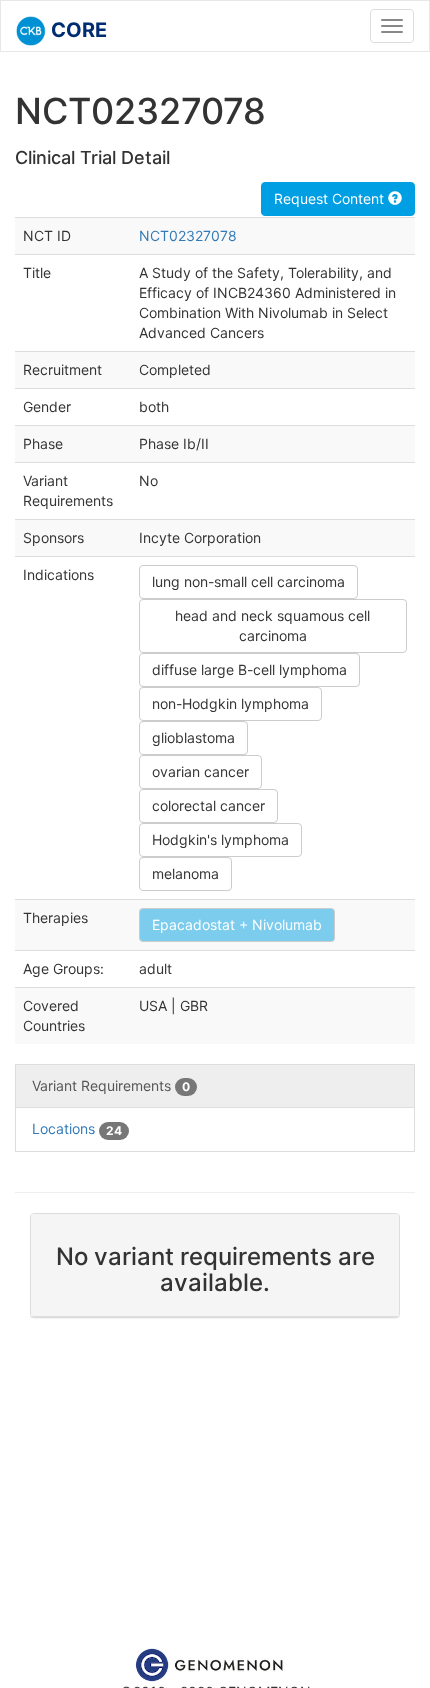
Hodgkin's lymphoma (220, 839)
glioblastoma (193, 737)
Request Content (331, 198)
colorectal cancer (208, 805)
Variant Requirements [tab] (111, 1085)
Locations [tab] (77, 1128)
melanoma (185, 873)
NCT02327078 (188, 235)
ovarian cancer (200, 771)
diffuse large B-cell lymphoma (249, 669)
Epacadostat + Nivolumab (237, 924)
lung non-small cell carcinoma (248, 581)
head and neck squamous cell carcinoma (272, 625)
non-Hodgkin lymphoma (230, 703)
